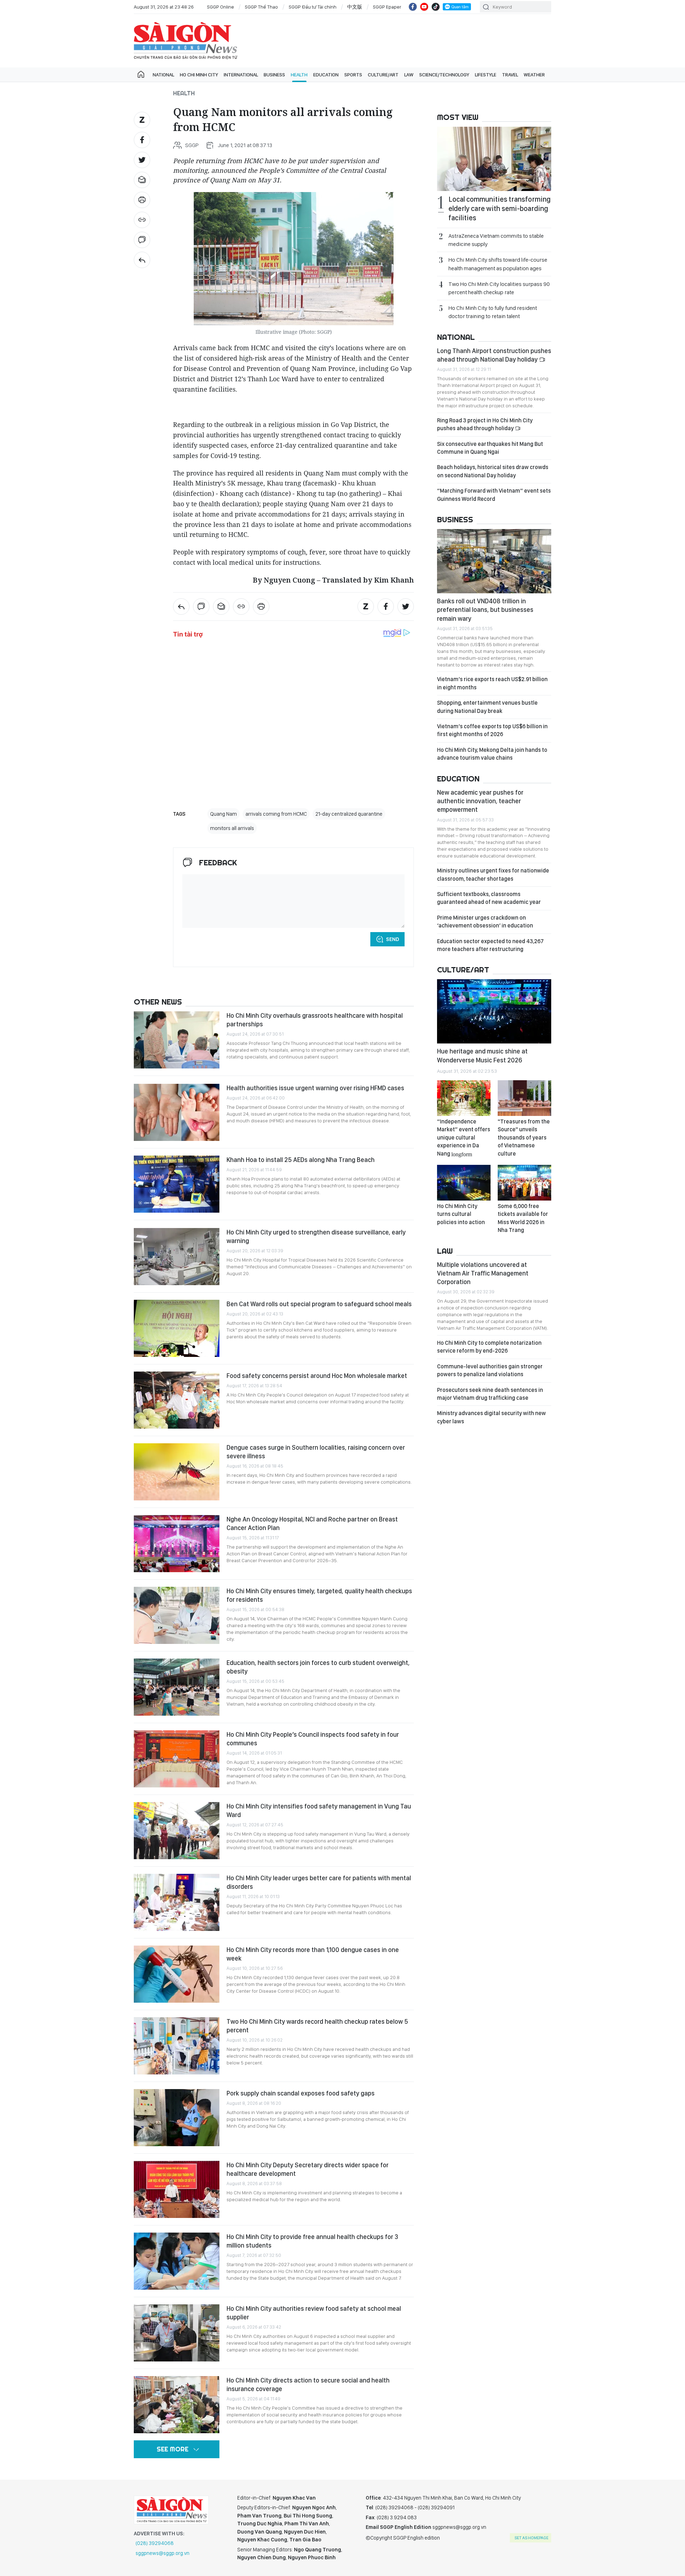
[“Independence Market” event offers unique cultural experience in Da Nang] (464, 1098)
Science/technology (444, 75)
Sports (353, 75)
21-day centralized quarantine (349, 814)
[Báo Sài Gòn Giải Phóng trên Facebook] (413, 7)
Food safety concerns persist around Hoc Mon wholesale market (317, 1376)
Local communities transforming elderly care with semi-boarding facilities (499, 208)
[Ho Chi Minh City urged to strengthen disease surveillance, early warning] (177, 1257)
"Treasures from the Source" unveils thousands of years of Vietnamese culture (524, 1138)
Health (299, 75)
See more (172, 2449)
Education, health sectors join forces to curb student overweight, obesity (318, 1667)
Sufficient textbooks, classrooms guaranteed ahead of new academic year (489, 898)
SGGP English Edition (186, 41)
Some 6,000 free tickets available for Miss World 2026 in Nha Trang (523, 1218)
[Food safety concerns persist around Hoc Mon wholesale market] (177, 1400)
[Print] (142, 200)
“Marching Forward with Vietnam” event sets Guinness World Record (494, 495)
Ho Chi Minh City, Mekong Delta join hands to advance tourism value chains (492, 754)
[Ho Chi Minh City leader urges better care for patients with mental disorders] (177, 1902)
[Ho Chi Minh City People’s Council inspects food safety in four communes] (177, 1759)
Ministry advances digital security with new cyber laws (491, 1417)
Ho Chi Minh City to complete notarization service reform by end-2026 (489, 1347)
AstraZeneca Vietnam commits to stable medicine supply (496, 240)
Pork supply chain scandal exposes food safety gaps (301, 2093)
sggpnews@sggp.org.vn (163, 2553)
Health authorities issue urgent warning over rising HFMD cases (315, 1088)
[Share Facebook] (142, 140)
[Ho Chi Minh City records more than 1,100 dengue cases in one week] (177, 1974)
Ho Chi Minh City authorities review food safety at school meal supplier (314, 2313)
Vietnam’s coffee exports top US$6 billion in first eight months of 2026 (492, 730)
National (163, 75)
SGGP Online (220, 7)
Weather (534, 75)
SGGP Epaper (387, 7)
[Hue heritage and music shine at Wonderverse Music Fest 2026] (494, 1011)
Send (393, 939)
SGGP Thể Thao (261, 7)
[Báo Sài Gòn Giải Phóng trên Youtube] (424, 7)
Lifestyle (486, 75)
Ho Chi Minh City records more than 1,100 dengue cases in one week (313, 1954)
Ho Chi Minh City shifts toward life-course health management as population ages (498, 264)
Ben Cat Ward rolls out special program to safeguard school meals (319, 1304)
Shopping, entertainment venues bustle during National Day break (487, 707)
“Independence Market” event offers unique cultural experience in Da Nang (464, 1138)
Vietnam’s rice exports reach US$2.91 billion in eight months (492, 683)
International (241, 75)
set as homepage (531, 2538)
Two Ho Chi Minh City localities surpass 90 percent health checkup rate (499, 288)
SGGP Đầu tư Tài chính (313, 7)
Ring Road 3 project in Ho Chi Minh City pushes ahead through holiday (485, 424)
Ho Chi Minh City (199, 75)
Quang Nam (224, 814)
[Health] (142, 260)
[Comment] (142, 240)
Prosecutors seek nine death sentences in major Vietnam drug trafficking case (490, 1394)
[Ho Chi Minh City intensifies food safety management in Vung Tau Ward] (177, 1831)
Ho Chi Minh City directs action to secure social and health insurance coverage (308, 2384)
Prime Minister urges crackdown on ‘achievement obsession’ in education (485, 922)
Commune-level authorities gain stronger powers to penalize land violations (490, 1370)
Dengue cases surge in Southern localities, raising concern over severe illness (316, 1452)
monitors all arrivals (232, 828)
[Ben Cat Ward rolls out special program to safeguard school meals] (177, 1328)
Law (409, 75)
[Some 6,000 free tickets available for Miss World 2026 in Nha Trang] (524, 1183)
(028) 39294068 (155, 2543)
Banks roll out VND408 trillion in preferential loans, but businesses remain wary (485, 610)
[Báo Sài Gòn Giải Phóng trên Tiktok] (436, 7)
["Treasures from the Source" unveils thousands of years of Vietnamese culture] (524, 1098)
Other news (158, 1002)
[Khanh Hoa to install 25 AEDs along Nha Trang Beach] (177, 1184)
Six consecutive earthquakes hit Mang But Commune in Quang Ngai (490, 448)
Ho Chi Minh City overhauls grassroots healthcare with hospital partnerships (315, 1020)
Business (274, 75)
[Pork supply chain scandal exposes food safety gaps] (177, 2118)
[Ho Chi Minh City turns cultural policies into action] (464, 1183)
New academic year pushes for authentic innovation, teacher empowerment (480, 801)
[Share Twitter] (142, 160)
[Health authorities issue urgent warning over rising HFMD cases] (177, 1112)
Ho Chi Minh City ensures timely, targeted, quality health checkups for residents (319, 1595)
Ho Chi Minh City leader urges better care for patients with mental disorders (319, 1882)
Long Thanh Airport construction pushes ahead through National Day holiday (494, 355)
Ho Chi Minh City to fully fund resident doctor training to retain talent (493, 312)
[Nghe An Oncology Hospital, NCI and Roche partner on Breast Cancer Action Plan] (177, 1544)
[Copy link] (142, 220)
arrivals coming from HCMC (276, 814)
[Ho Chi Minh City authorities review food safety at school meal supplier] (177, 2333)
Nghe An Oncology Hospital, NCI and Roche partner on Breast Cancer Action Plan (312, 1523)
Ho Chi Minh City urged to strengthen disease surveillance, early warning (316, 1236)
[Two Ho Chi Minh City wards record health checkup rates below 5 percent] (177, 2046)
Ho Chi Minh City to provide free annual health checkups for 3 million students (312, 2241)
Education (326, 75)
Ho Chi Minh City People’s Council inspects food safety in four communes (313, 1739)
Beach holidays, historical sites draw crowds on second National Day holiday (493, 471)
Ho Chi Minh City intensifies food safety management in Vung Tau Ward (319, 1810)
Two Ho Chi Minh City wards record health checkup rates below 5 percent (317, 2026)
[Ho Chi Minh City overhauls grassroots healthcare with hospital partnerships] (177, 1040)
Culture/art (383, 75)
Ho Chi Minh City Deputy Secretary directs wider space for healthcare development (308, 2169)
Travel (510, 75)
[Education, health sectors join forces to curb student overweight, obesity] (177, 1687)
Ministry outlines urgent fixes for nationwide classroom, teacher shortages (493, 874)
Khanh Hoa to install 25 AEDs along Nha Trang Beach (301, 1160)
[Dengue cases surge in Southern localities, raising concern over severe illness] (177, 1472)
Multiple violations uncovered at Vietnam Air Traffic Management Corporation (483, 1273)
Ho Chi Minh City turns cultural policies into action (461, 1214)
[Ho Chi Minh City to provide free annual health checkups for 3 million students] (177, 2261)
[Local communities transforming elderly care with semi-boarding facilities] (494, 159)
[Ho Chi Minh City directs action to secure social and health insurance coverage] (177, 2405)
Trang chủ (141, 75)
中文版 (355, 7)
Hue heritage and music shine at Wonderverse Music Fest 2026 (482, 1055)
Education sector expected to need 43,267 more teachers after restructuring (490, 945)
